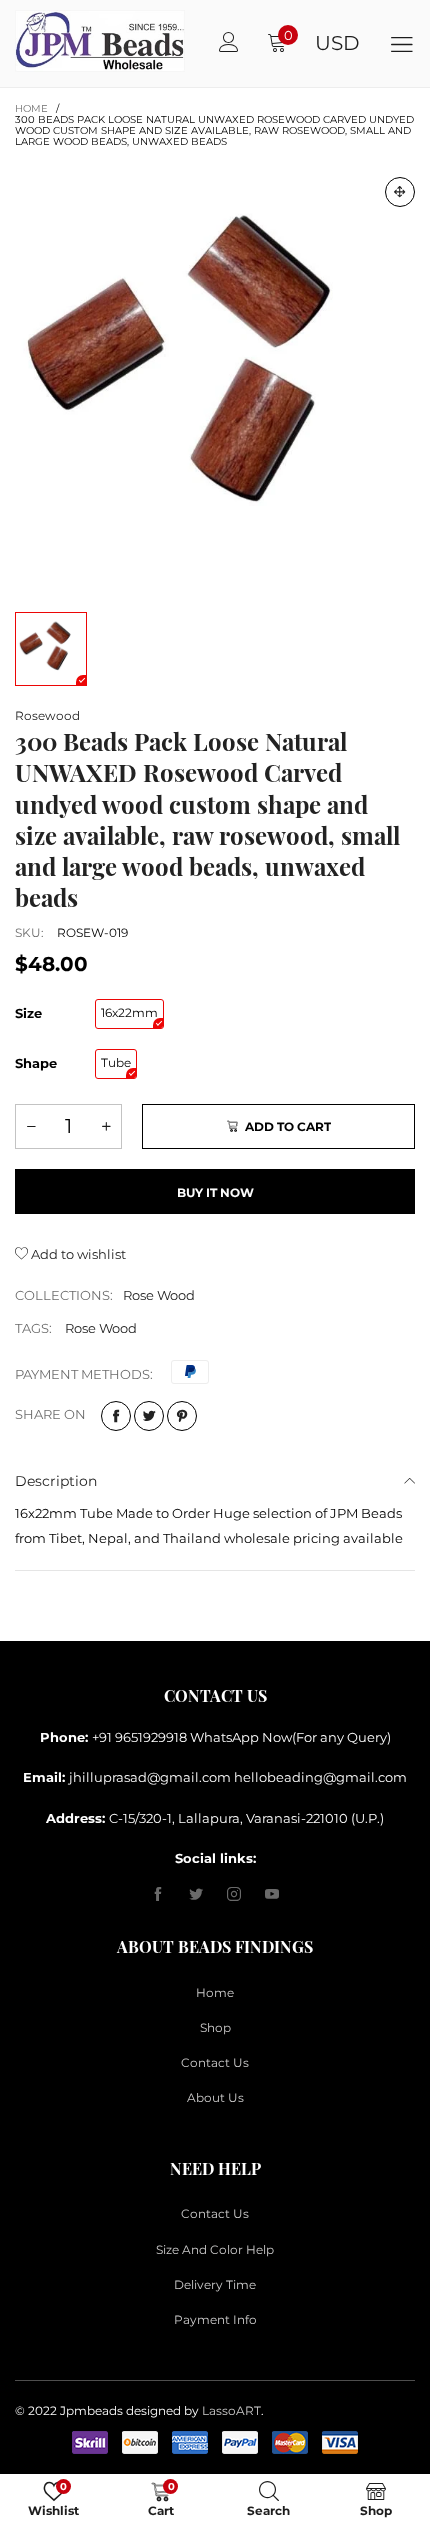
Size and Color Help (215, 2249)
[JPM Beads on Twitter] (196, 1895)
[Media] (400, 192)
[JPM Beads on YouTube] (272, 1895)
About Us (215, 2097)
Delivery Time (215, 2284)
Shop (215, 2027)
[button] (31, 1126)
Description (56, 1481)
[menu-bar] (401, 43)
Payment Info (215, 2319)
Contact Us (215, 2062)
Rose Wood (159, 1295)
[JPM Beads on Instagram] (234, 1895)
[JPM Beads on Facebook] (158, 1895)
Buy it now (215, 1192)
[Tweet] (149, 1416)
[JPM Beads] (38, 41)
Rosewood (47, 715)
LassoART (231, 2410)
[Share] (116, 1416)
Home (215, 1992)
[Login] (229, 43)
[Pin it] (182, 1416)
